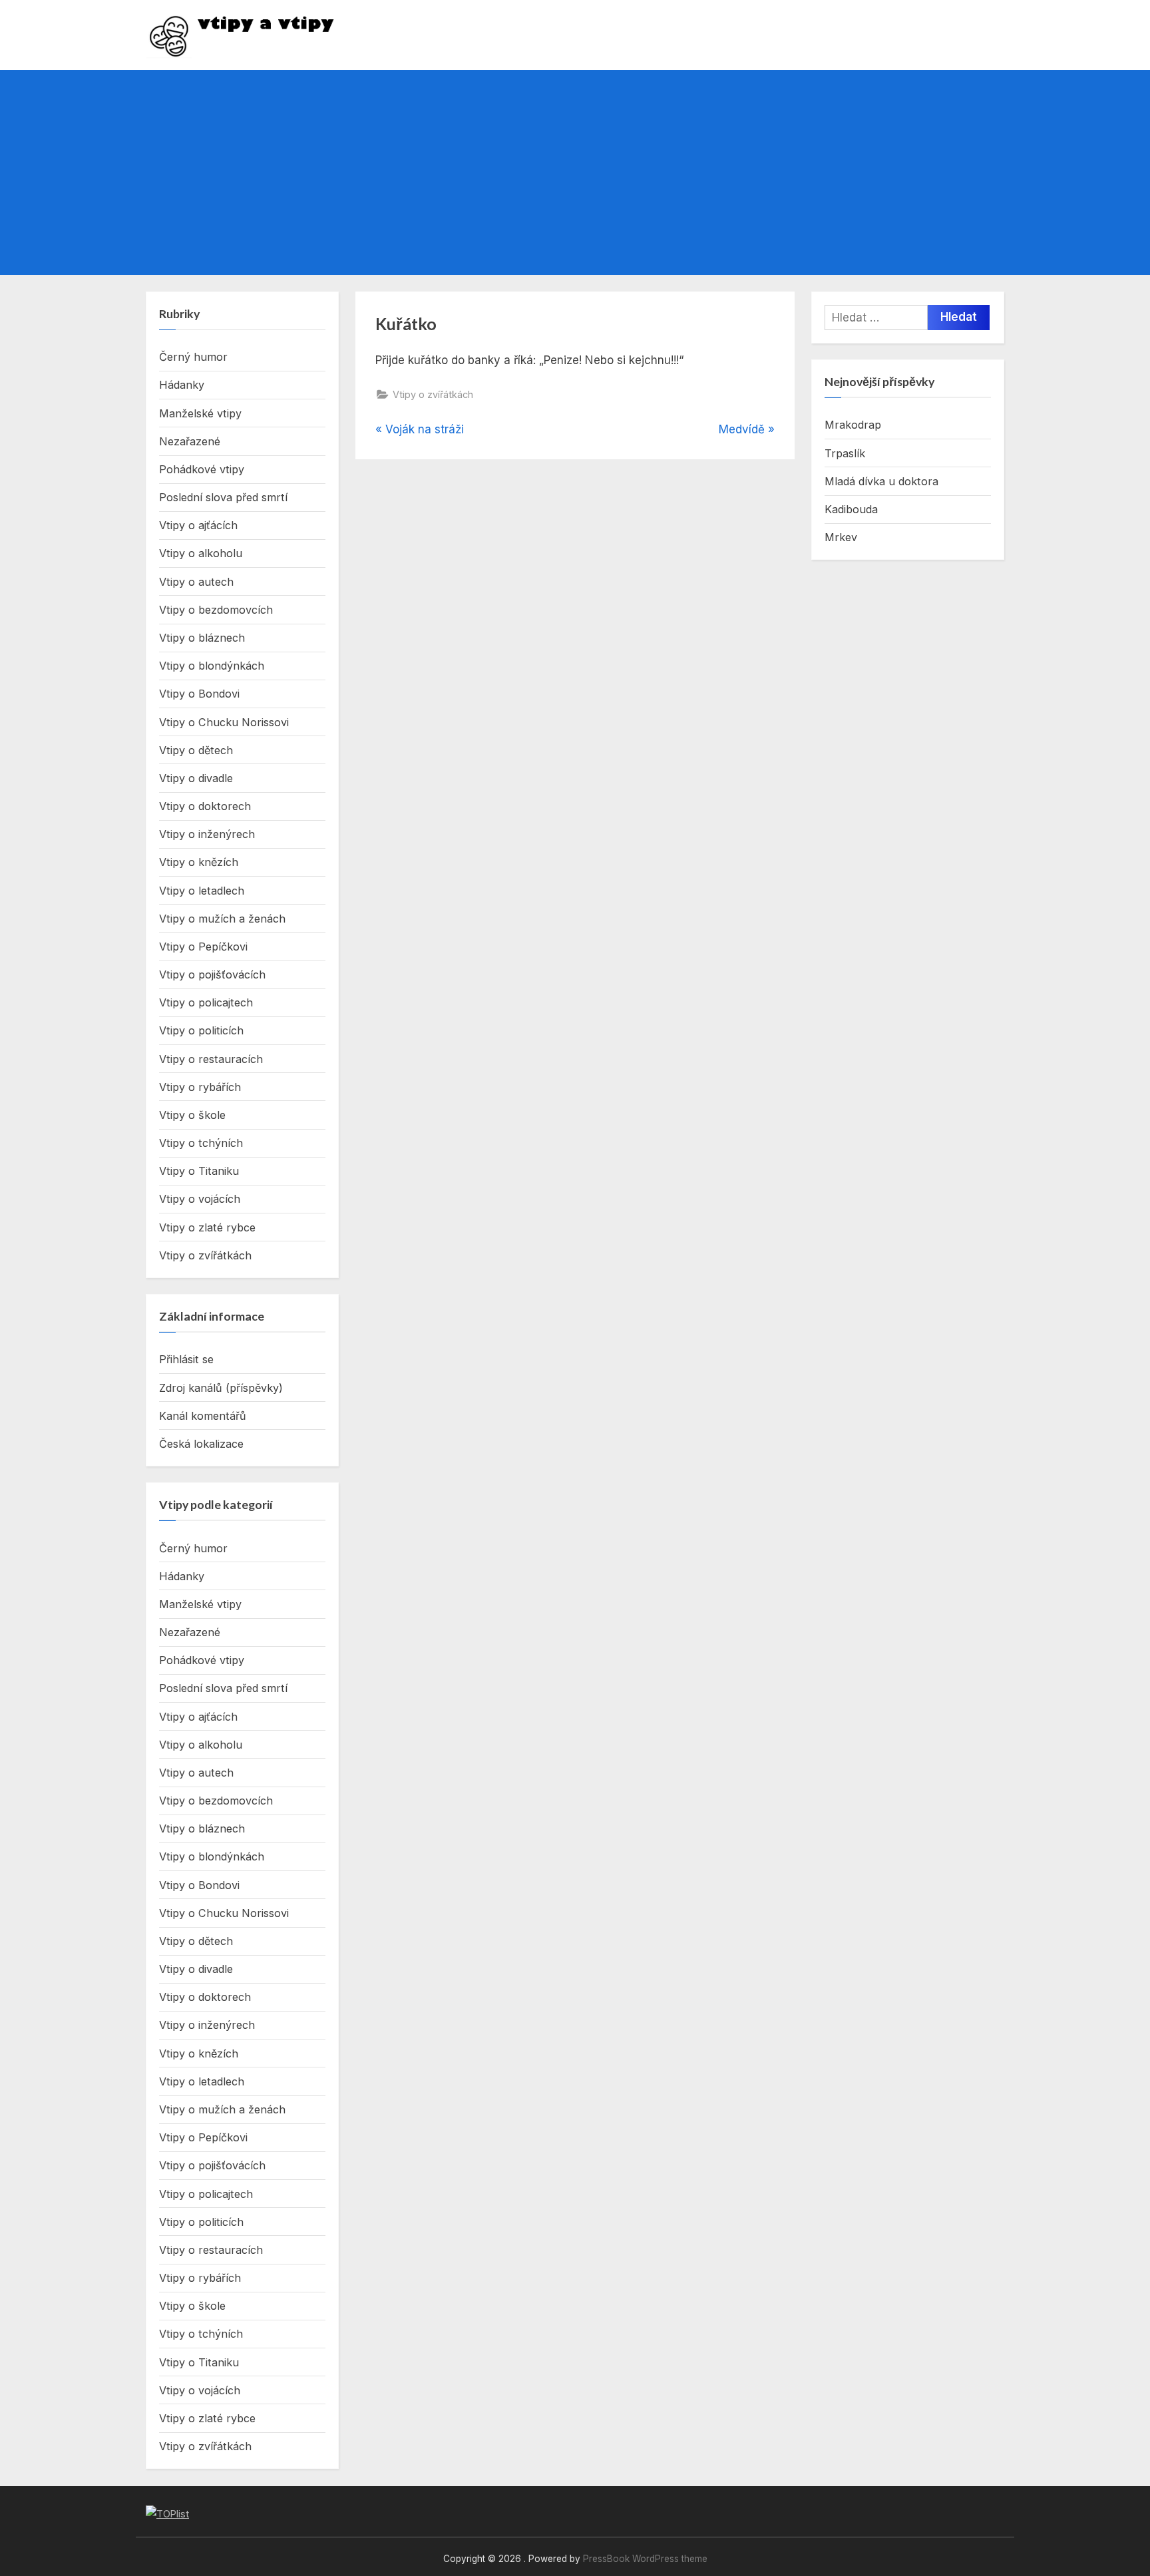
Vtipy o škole (192, 1115)
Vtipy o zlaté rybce (207, 1227)
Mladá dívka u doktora (881, 481)
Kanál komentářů (203, 1416)
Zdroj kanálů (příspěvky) (221, 1388)
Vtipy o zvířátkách (433, 394)
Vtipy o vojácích (200, 1199)
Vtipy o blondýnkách (212, 666)
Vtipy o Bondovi (199, 694)
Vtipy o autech (196, 582)
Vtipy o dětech (196, 750)
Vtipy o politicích (201, 1030)
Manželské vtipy (200, 413)
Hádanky (182, 385)
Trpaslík (845, 453)
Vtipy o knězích (199, 862)
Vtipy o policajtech (206, 1002)
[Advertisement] (575, 172)
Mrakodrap (853, 425)
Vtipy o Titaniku (199, 1171)
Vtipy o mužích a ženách (222, 919)
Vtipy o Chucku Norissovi (224, 722)
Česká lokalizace (201, 1444)
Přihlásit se (186, 1359)
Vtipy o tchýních (201, 1143)
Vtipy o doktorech (205, 806)
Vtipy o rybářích (200, 1087)
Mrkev (841, 537)
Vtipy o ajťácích (198, 525)
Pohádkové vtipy (202, 469)
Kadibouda (851, 509)
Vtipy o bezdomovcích (216, 610)
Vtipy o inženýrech (207, 834)
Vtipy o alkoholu (201, 553)
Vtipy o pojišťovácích (212, 974)
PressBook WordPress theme (645, 2559)
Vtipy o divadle (196, 778)
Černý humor (193, 357)
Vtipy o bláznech (202, 638)
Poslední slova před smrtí (223, 497)
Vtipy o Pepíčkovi (203, 947)
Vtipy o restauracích (211, 1059)
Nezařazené (190, 441)
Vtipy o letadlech (202, 891)
